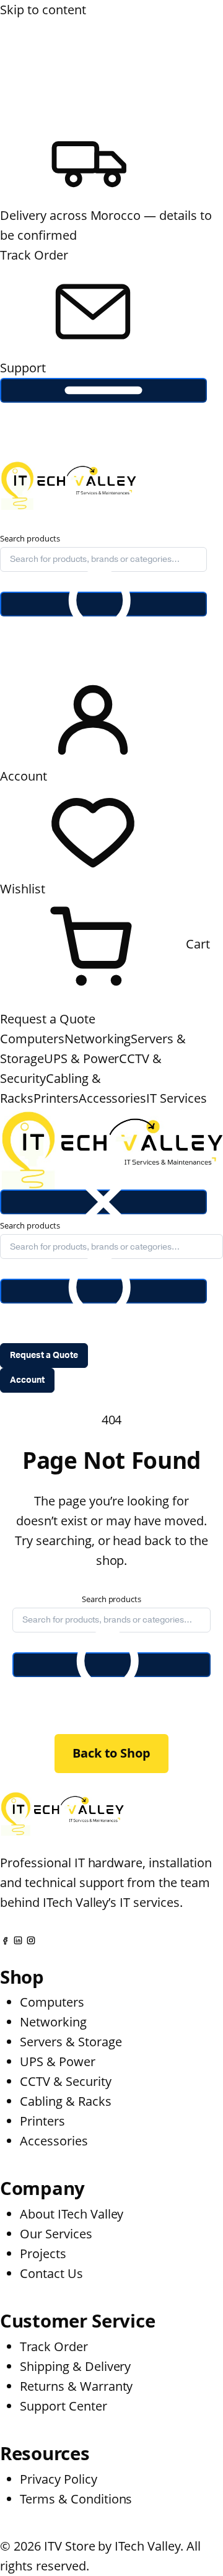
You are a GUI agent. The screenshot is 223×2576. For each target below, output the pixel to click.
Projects (43, 2254)
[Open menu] (103, 390)
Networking (98, 1039)
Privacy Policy (59, 2479)
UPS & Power (82, 1058)
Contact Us (51, 2273)
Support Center (63, 2406)
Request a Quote (48, 1019)
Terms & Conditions (76, 2499)
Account (27, 1380)
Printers (56, 1098)
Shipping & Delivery (75, 2366)
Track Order (34, 255)
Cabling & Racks (66, 2101)
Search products (30, 538)
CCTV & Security (66, 2081)
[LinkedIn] (18, 1939)
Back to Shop (112, 1753)
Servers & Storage (71, 2042)
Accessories (113, 1098)
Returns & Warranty (76, 2386)
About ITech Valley (72, 2214)
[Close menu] (103, 1202)
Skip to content (43, 10)
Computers (32, 1039)
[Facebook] (5, 1939)
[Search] (103, 604)
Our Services (56, 2234)
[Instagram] (31, 1939)
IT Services (177, 1098)
